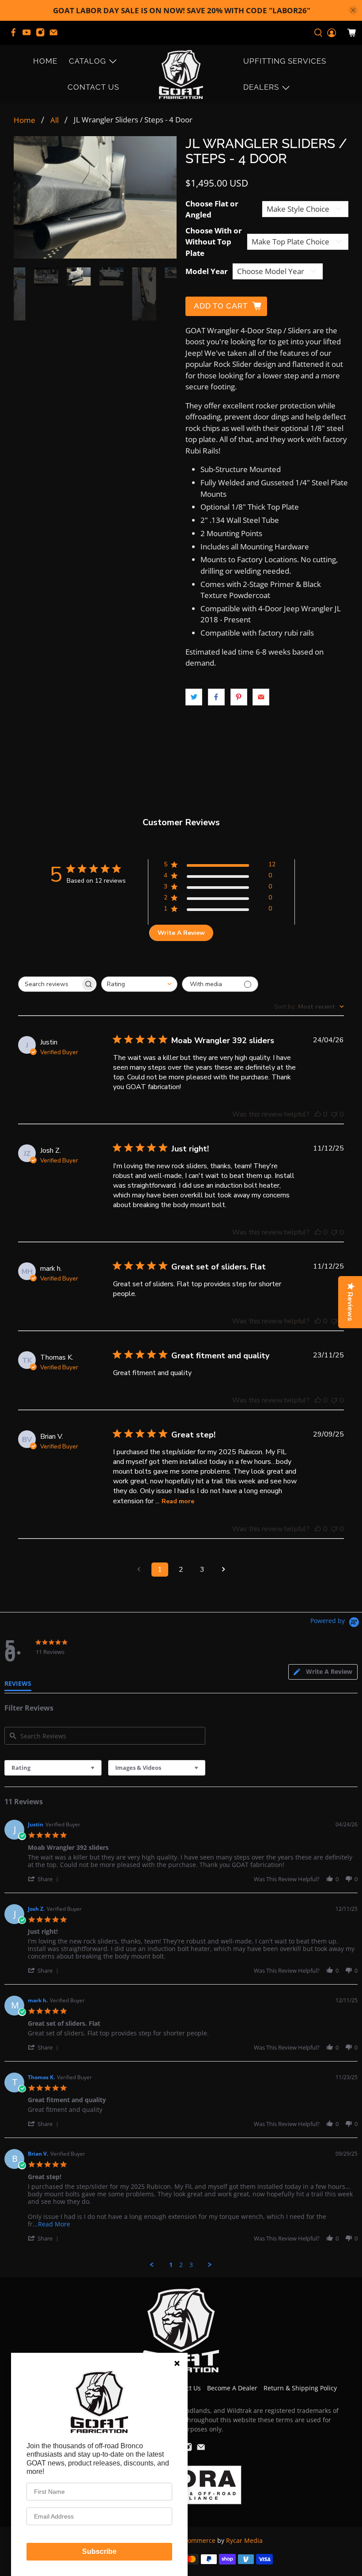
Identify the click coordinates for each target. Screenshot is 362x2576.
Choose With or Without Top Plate (214, 242)
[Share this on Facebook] (216, 697)
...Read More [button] (51, 2224)
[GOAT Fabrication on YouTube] (29, 35)
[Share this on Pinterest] (239, 697)
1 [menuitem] (171, 2265)
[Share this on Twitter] (194, 697)
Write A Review (181, 933)
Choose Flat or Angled (212, 209)
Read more (178, 1501)
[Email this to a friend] (261, 697)
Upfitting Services (285, 61)
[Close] (177, 2363)
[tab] (323, 1672)
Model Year (207, 271)
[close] (353, 10)
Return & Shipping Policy (300, 2388)
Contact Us (93, 87)
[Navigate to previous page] (139, 1570)
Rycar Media (244, 2540)
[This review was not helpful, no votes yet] (334, 1114)
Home (45, 61)
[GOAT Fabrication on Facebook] (15, 35)
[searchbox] (49, 984)
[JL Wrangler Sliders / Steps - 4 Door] (95, 197)
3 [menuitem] (191, 2265)
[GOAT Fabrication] (181, 74)
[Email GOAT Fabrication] (56, 35)
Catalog (87, 61)
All (55, 120)
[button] (45, 1879)
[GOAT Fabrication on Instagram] (42, 35)
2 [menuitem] (181, 2265)
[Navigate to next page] (223, 1570)
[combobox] (139, 984)
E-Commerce (197, 2540)
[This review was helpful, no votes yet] (318, 1114)
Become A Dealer (232, 2388)
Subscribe (99, 2551)
